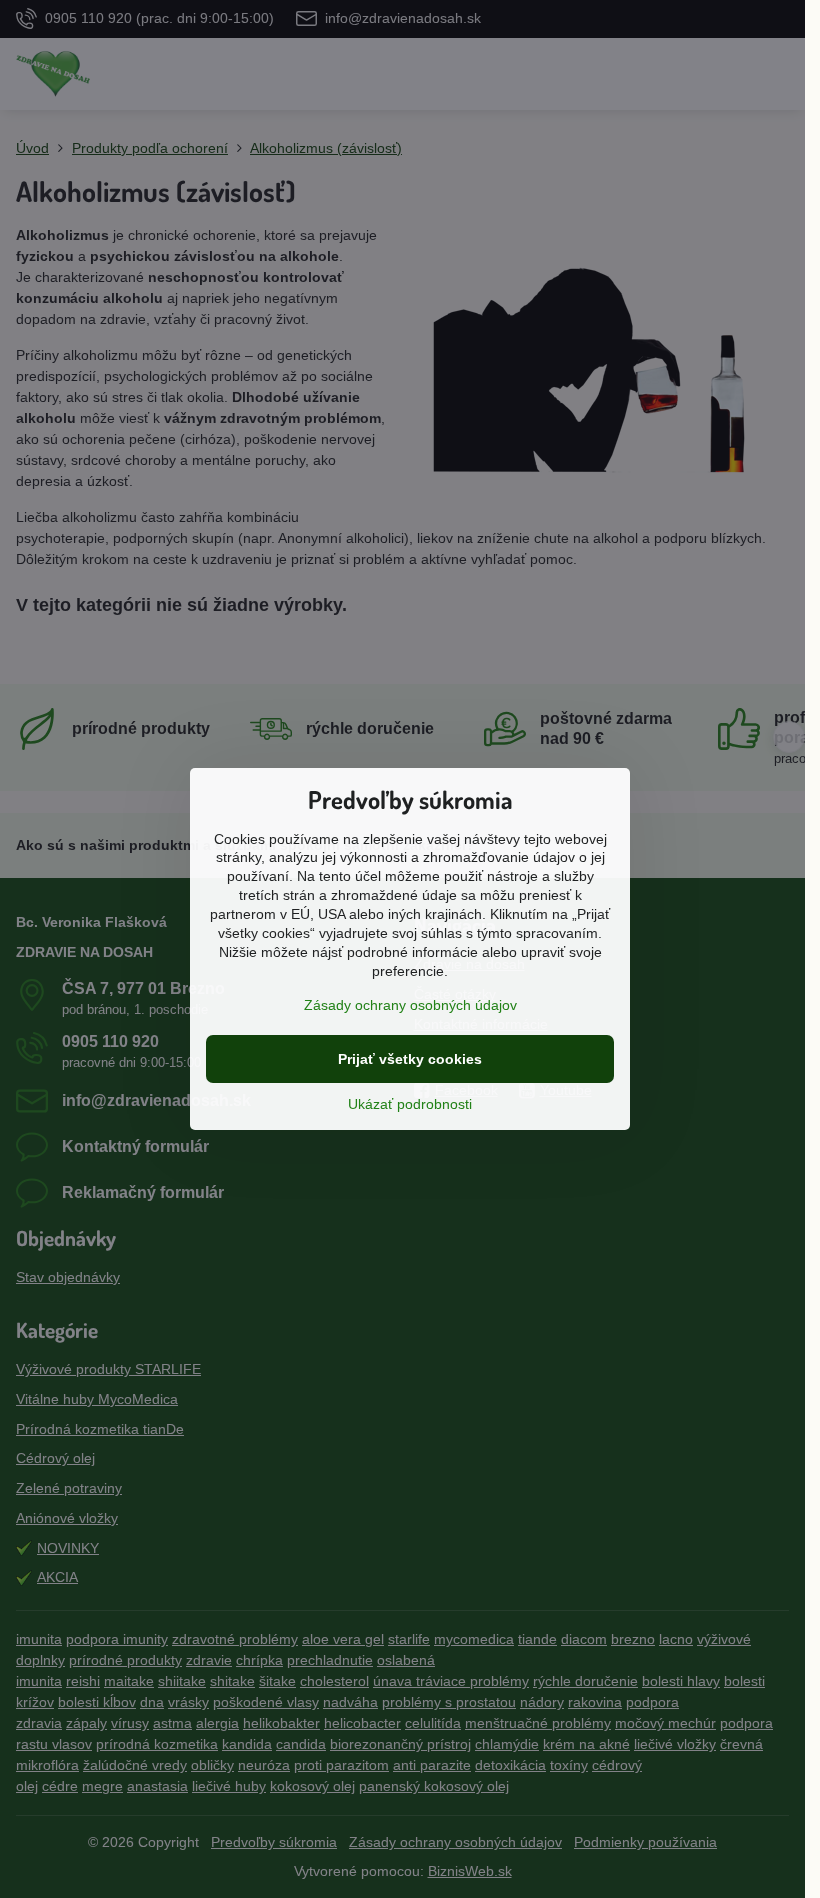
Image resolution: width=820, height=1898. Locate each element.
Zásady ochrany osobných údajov (410, 1005)
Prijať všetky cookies (410, 1059)
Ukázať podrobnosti (410, 1104)
